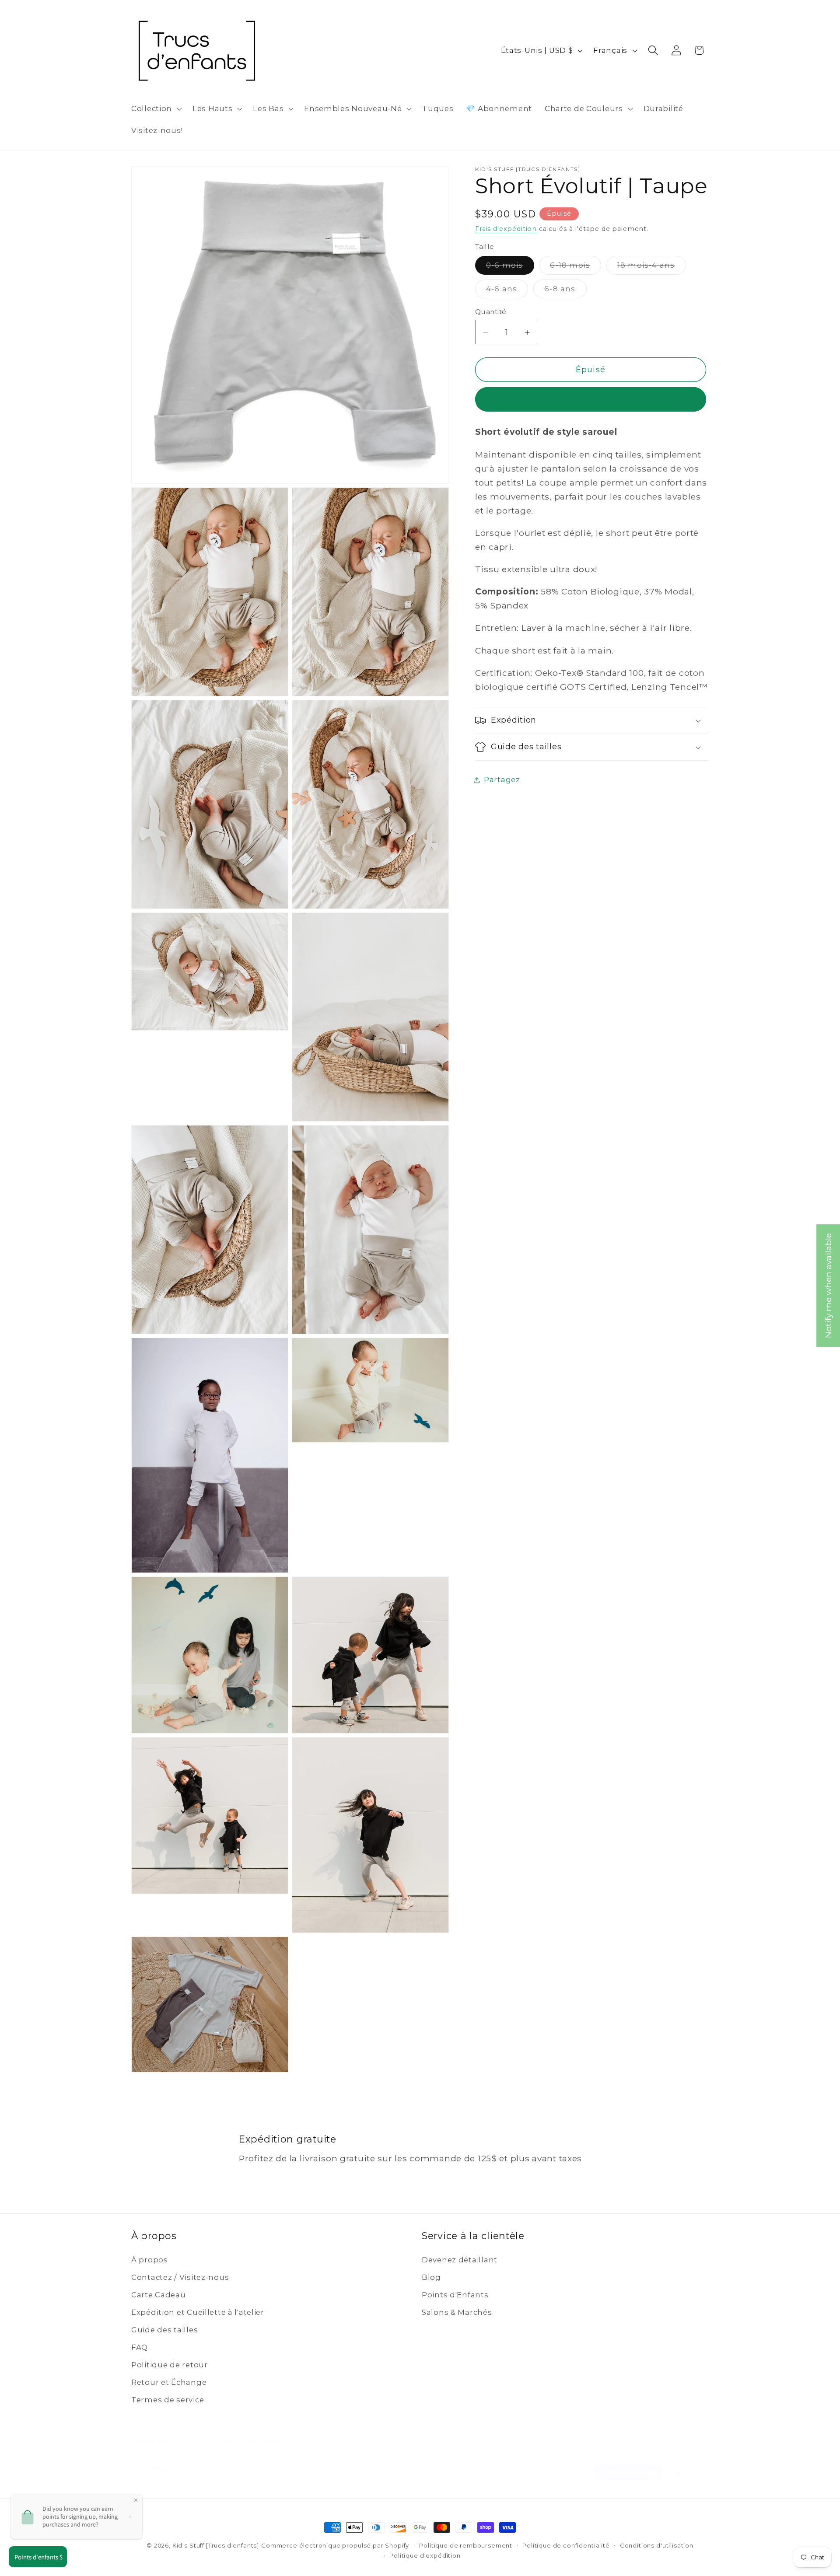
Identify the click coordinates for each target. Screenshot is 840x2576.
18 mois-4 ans (652, 268)
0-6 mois (510, 268)
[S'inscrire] (308, 2460)
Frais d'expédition (506, 229)
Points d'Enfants (455, 2295)
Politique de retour (170, 2365)
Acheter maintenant (591, 400)
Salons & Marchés (457, 2312)
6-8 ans (565, 292)
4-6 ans (507, 292)
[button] (156, 109)
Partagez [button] (502, 780)
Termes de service (168, 2400)
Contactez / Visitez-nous (180, 2277)
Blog (431, 2277)
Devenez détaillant (460, 2260)
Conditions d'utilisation (657, 2545)
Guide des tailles (164, 2330)
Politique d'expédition (425, 2555)
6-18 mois (576, 268)
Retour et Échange (169, 2382)
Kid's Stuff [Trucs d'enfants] (216, 2545)
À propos (150, 2260)
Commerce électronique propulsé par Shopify (335, 2545)
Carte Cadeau (159, 2295)
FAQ (140, 2347)
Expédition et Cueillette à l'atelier (198, 2312)
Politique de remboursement (466, 2545)
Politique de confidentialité (566, 2545)
